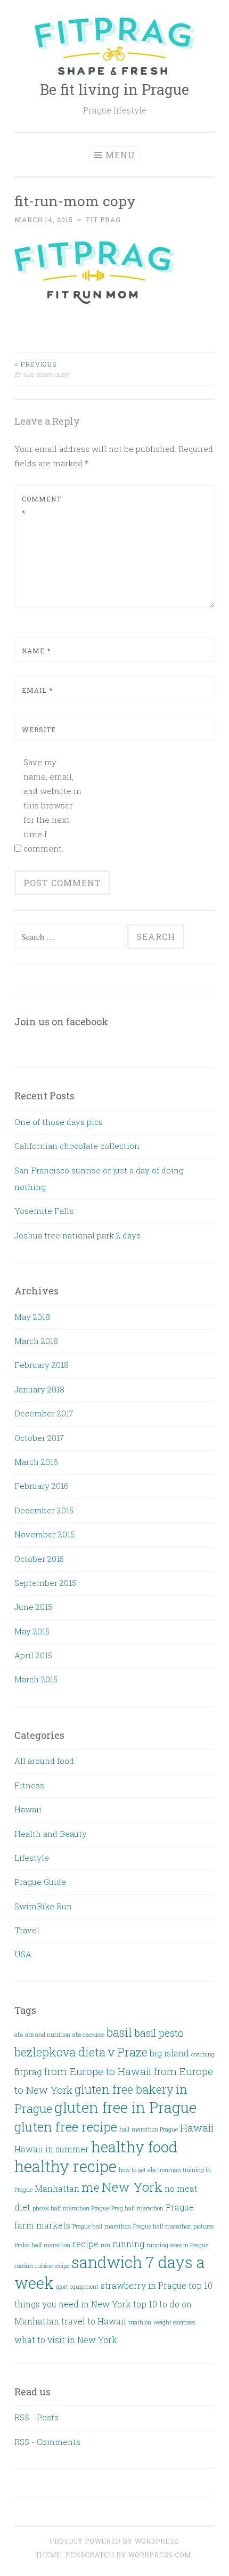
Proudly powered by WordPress (114, 2541)
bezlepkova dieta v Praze (81, 2052)
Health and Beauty (51, 1834)
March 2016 (36, 1462)
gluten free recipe (66, 2127)
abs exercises (88, 2035)
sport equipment (77, 2287)
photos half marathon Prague (71, 2208)
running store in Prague (177, 2245)
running (128, 2244)
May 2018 (32, 1317)
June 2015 (33, 1607)
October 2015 (39, 1559)
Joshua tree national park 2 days (77, 1235)
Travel (27, 1930)
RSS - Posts (36, 2417)
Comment (42, 506)
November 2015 (44, 1534)
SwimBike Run (43, 1906)
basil (119, 2032)
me (91, 2187)
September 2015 (45, 1583)
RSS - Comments (47, 2442)
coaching (203, 2054)
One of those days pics (59, 1122)
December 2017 (44, 1413)
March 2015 (36, 1679)
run (105, 2245)
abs (19, 2035)
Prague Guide (40, 1882)
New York (132, 2187)
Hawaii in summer (52, 2149)
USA (23, 1954)
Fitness (29, 1785)
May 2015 (32, 1631)
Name (36, 651)
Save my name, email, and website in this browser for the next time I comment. (52, 805)
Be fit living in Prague (114, 89)
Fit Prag (103, 220)
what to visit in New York (66, 2340)
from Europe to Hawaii (97, 2071)
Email (37, 690)
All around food (44, 1761)
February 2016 (42, 1486)
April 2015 (33, 1655)
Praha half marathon (42, 2245)
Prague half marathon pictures (173, 2226)
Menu (120, 155)
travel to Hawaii (94, 2321)
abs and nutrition (48, 2035)
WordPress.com (160, 2555)
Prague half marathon (102, 2226)
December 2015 (44, 1510)
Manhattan (57, 2188)
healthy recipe (66, 2166)
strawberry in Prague (144, 2285)
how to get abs (137, 2170)
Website (39, 730)
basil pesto (159, 2033)
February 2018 (42, 1365)
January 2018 (39, 1389)
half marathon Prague (149, 2129)
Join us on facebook (61, 1022)
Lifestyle (32, 1858)
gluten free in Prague (125, 2107)
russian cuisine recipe (42, 2266)
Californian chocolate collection (77, 1146)
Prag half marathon (137, 2208)
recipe (85, 2244)
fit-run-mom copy (42, 369)
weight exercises (174, 2322)
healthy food (134, 2147)
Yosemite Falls (44, 1211)
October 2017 (39, 1438)
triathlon (140, 2322)
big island (169, 2053)
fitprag (28, 2072)
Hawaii (28, 1809)
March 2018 (36, 1341)
